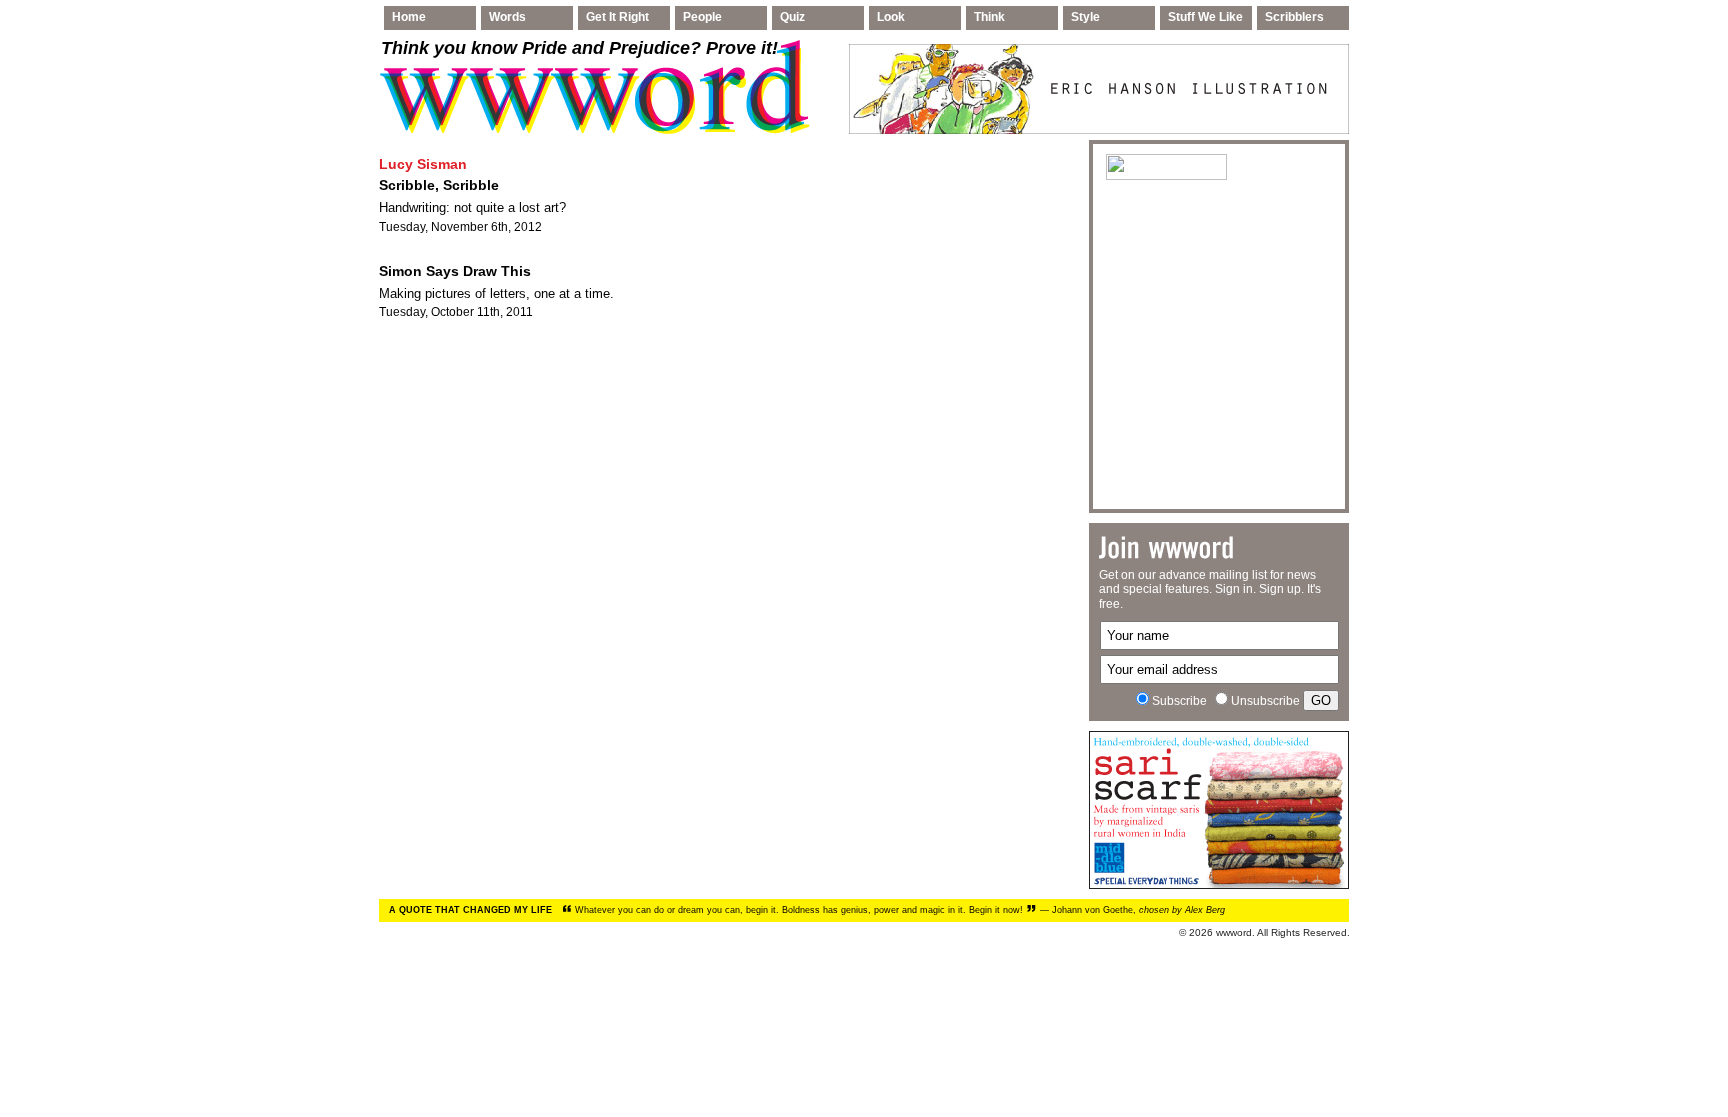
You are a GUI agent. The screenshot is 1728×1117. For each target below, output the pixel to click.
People (702, 17)
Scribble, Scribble (439, 185)
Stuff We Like (1205, 17)
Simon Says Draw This (455, 271)
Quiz (792, 17)
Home (409, 17)
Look (891, 17)
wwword (1234, 932)
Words (507, 17)
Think (989, 17)
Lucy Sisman (423, 164)
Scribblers (1294, 17)
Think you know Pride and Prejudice (579, 48)
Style (1085, 17)
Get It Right (617, 17)
